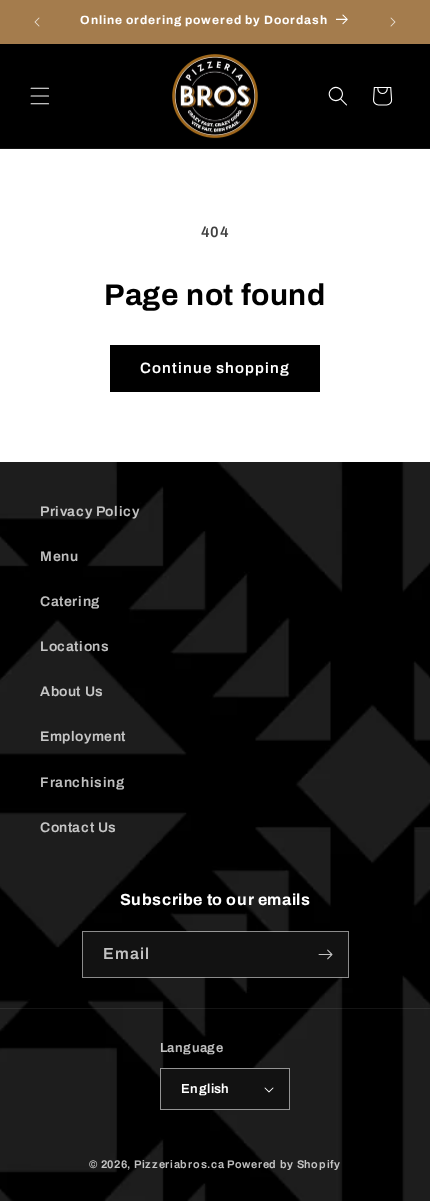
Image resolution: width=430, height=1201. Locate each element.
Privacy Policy (89, 511)
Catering (70, 601)
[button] (40, 96)
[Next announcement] (393, 22)
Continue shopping (215, 368)
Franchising (82, 782)
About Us (72, 691)
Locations (74, 646)
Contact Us (78, 827)
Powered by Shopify (284, 1164)
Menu (59, 556)
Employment (83, 736)
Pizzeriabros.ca (179, 1164)
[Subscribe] (326, 954)
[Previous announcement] (37, 22)
